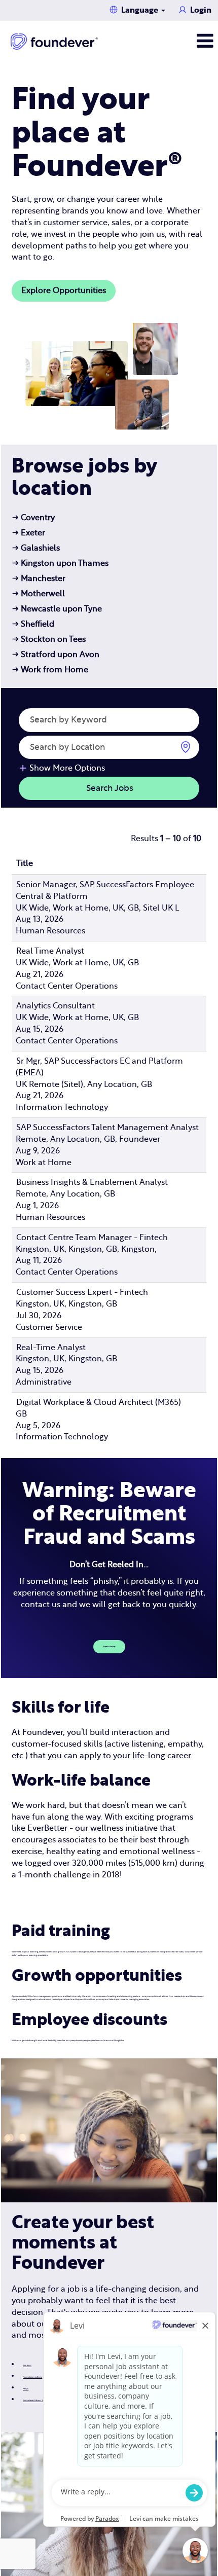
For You (27, 2366)
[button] (182, 41)
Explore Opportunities (64, 291)
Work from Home (50, 670)
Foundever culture (32, 2377)
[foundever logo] (54, 42)
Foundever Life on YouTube (37, 2401)
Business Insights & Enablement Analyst (92, 1182)
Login (201, 10)
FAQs (26, 2389)
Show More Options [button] (67, 768)
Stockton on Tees (49, 639)
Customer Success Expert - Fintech (82, 1292)
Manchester (39, 578)
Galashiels (36, 548)
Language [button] (141, 10)
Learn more (109, 1647)
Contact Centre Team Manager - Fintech (92, 1238)
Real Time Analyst (50, 951)
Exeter (29, 533)
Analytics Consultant (56, 1006)
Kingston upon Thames (60, 563)
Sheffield (33, 624)
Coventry (33, 518)
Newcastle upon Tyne (57, 609)
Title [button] (25, 863)
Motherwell (39, 594)
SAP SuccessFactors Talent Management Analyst (107, 1128)
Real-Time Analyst (51, 1348)
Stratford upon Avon (56, 655)
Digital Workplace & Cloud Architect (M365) (99, 1402)
